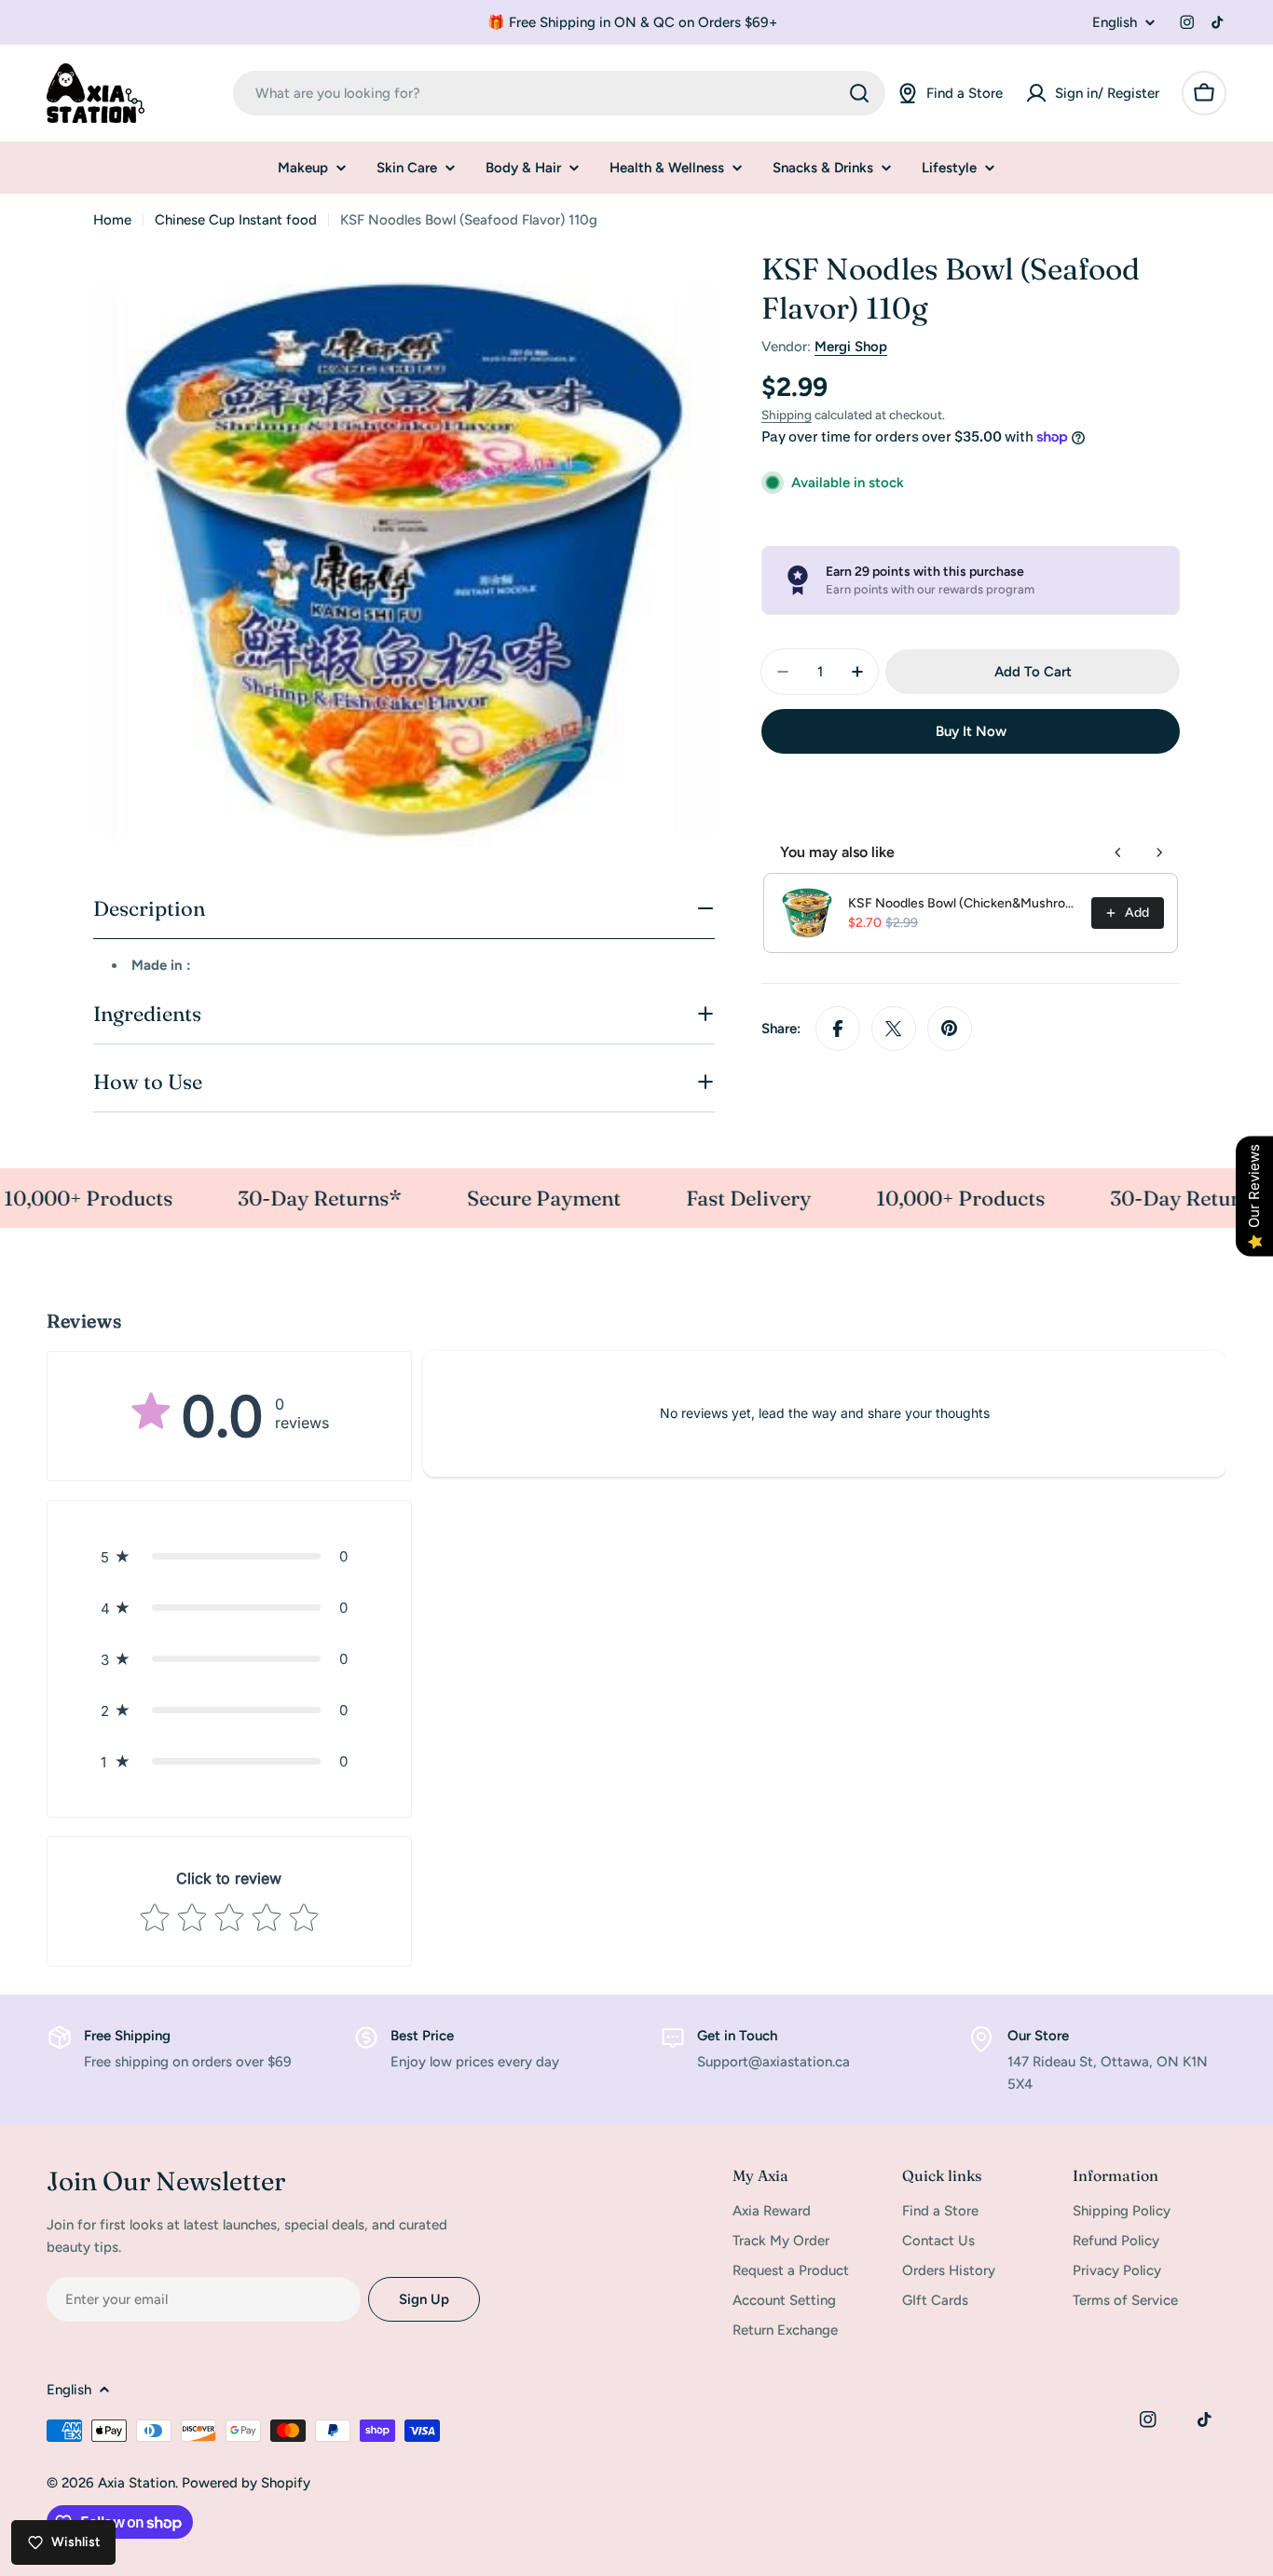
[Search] (859, 93)
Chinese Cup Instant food (236, 220)
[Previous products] (1118, 852)
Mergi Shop (851, 347)
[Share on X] (894, 1029)
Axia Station (137, 2483)
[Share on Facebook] (838, 1029)
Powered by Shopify (246, 2483)
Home (112, 220)
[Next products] (1159, 852)
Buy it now (971, 731)
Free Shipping (127, 2036)
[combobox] (559, 93)
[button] (229, 1556)
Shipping (787, 415)
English (1115, 23)
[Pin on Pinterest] (950, 1029)
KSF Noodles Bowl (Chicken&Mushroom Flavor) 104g (964, 903)
